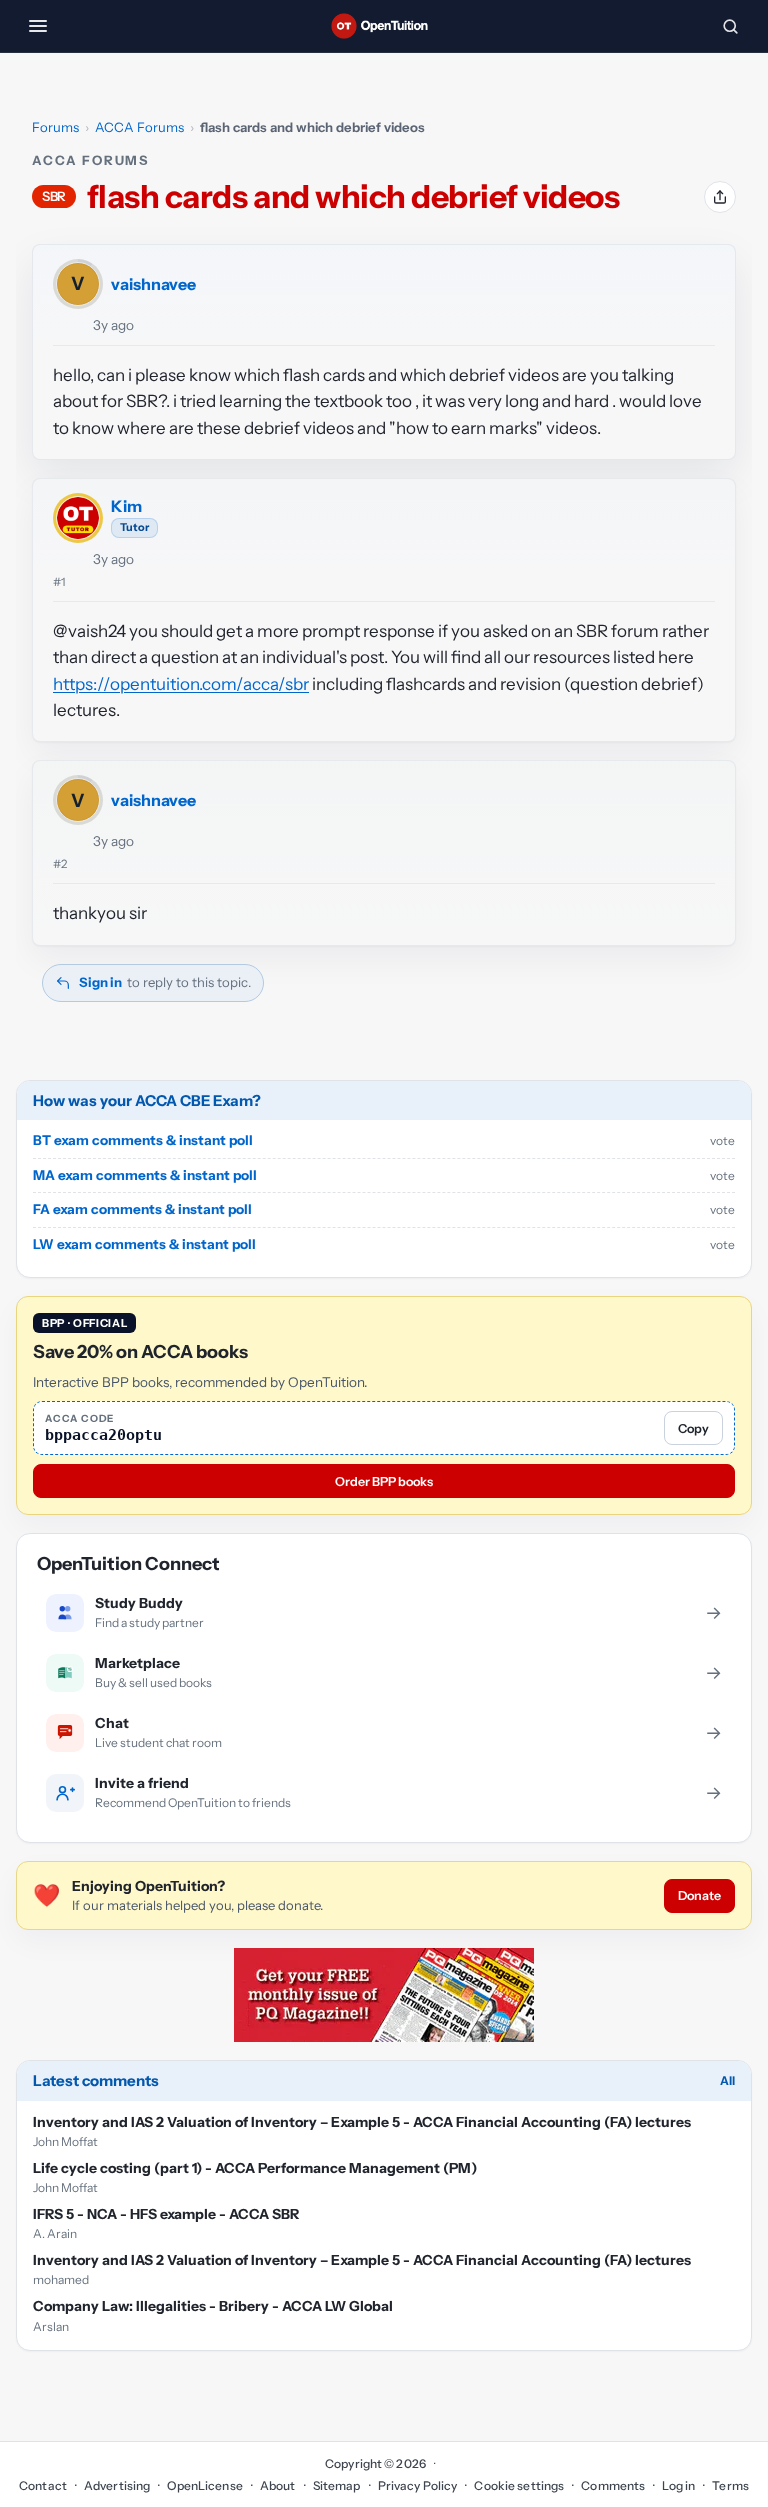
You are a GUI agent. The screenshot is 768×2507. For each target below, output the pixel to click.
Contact (43, 2485)
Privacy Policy (418, 2485)
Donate (699, 1895)
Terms (730, 2485)
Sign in (100, 982)
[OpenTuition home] (384, 26)
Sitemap (337, 2485)
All (727, 2080)
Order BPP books (384, 1481)
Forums (55, 127)
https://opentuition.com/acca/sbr (181, 684)
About (278, 2485)
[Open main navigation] (38, 26)
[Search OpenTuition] (730, 26)
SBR (54, 196)
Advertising (117, 2485)
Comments (613, 2485)
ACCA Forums (139, 127)
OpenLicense (204, 2485)
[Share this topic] (720, 197)
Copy (693, 1428)
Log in (678, 2485)
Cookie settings (519, 2485)
